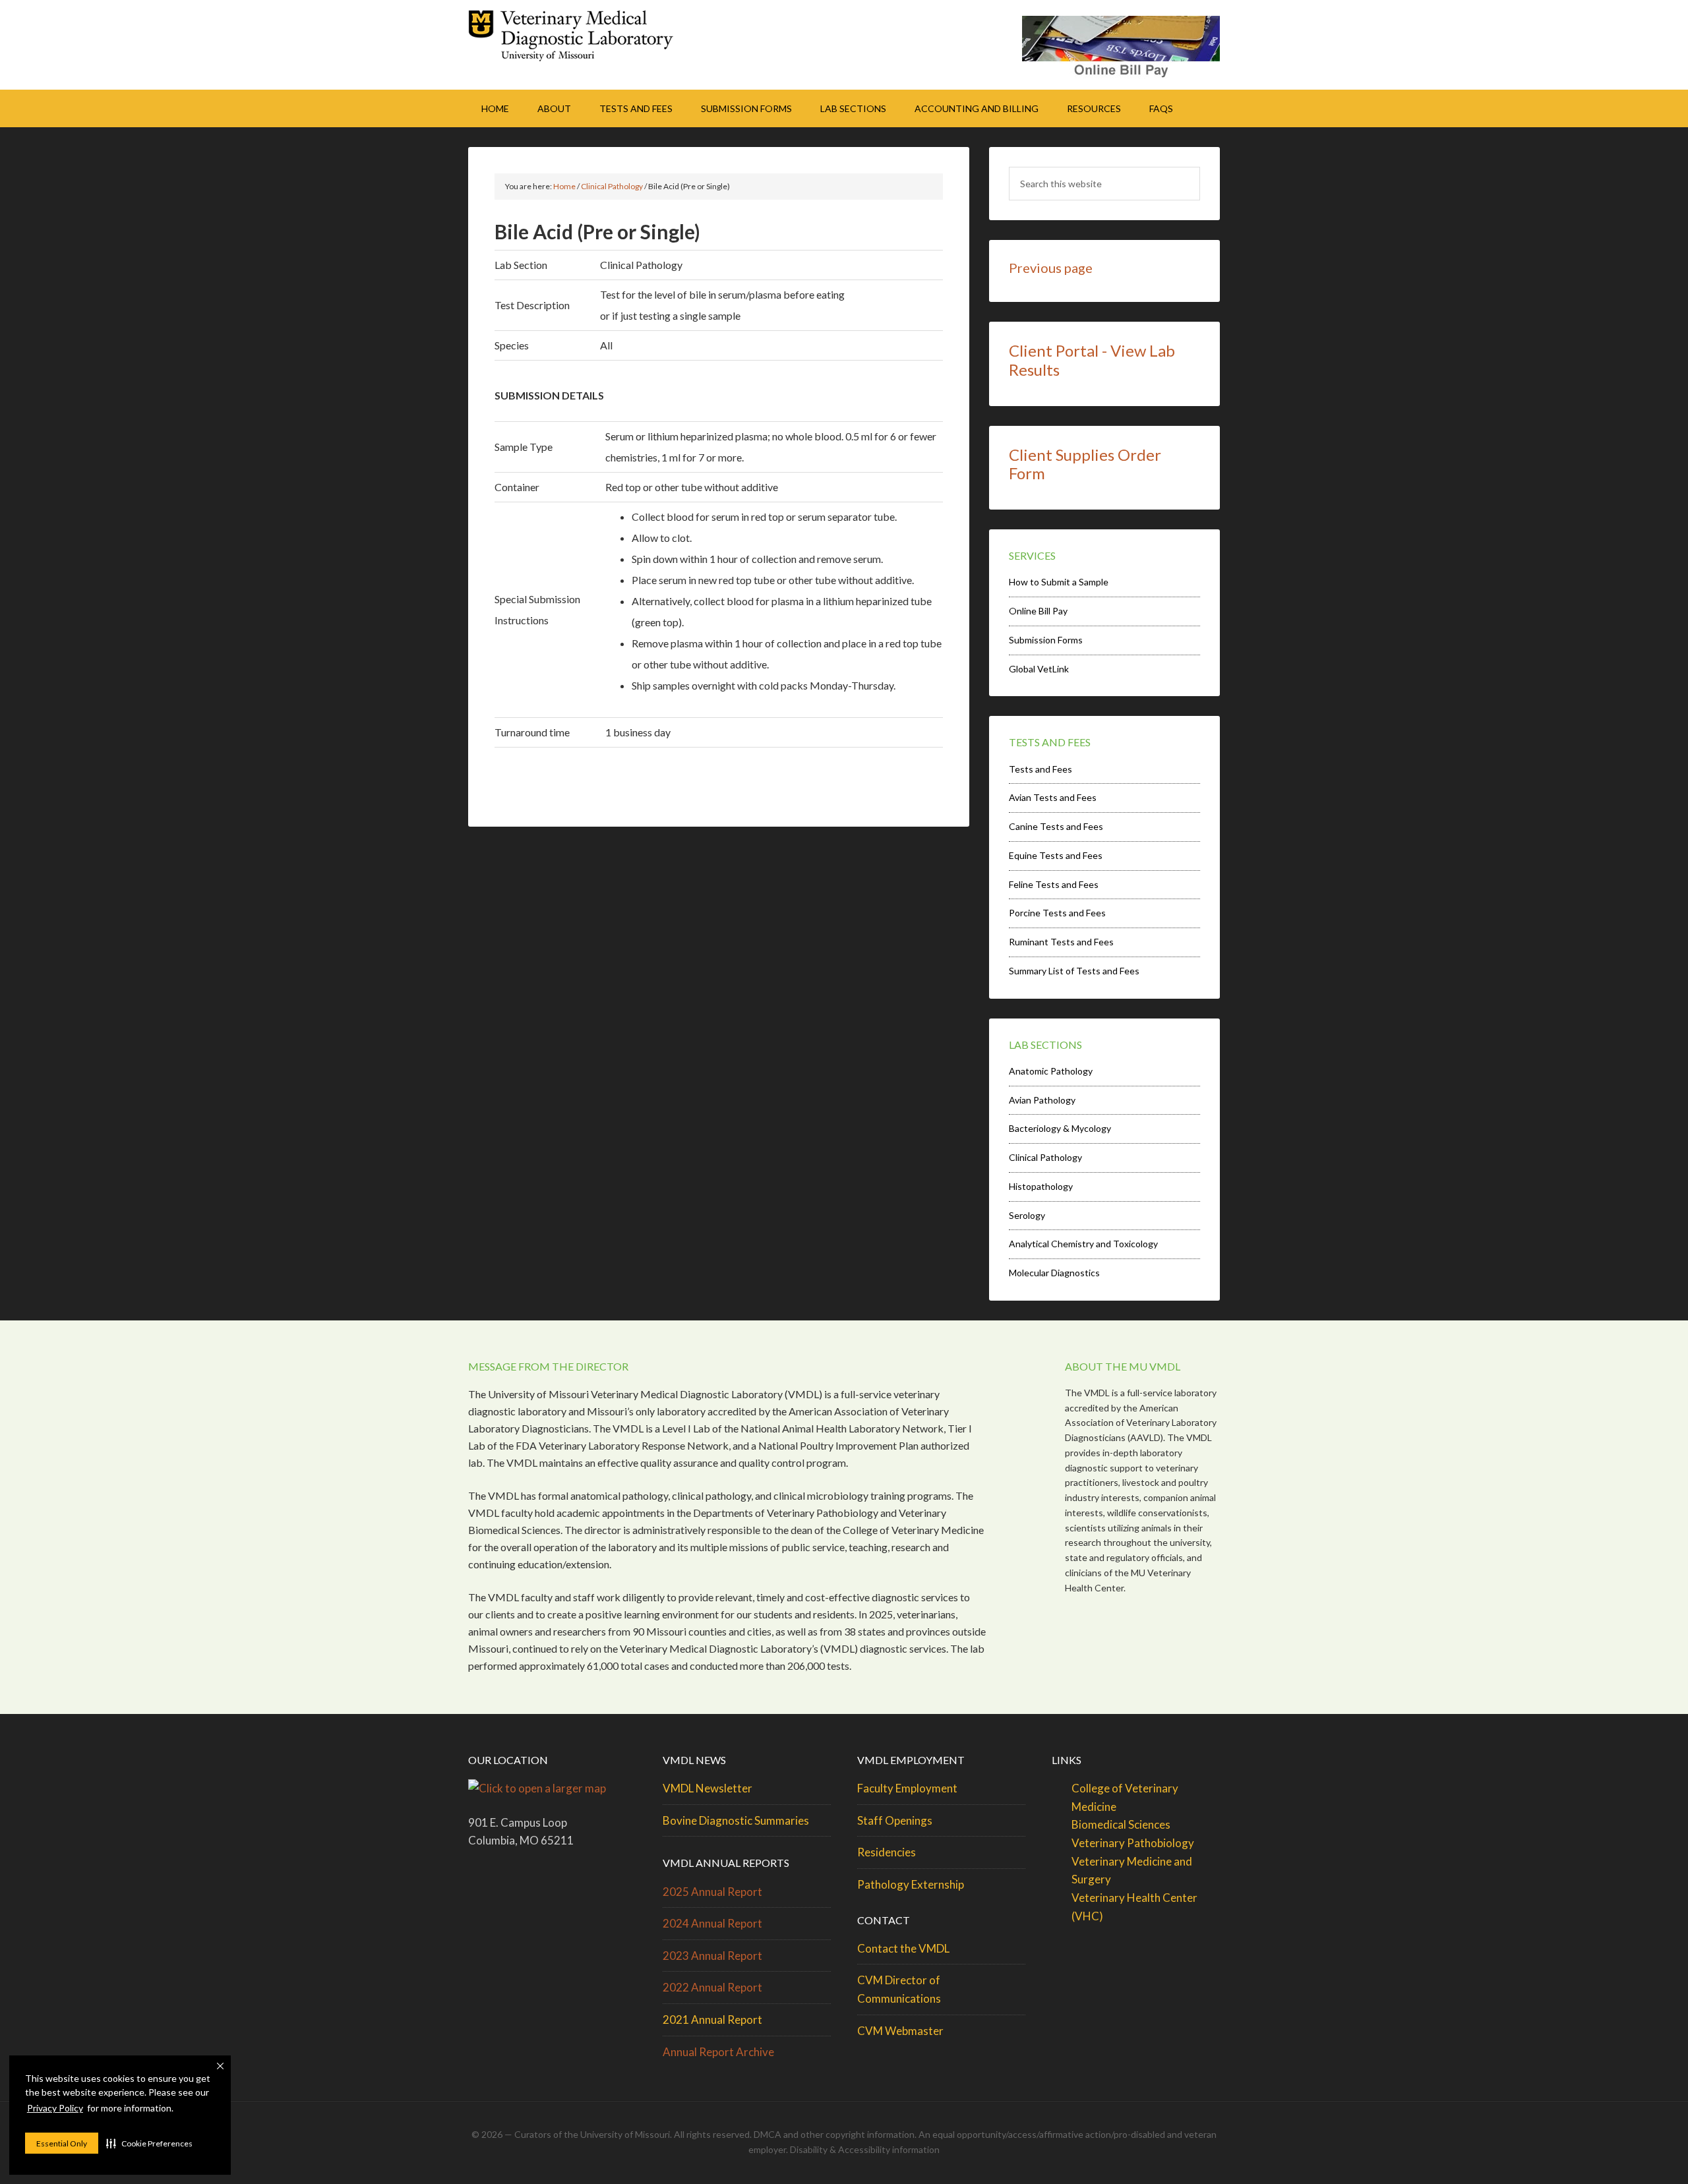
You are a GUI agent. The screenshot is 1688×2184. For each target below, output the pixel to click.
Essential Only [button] (62, 2143)
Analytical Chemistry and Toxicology (1083, 1244)
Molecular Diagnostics (1054, 1273)
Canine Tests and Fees (1056, 826)
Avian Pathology (1042, 1100)
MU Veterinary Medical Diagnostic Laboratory (580, 40)
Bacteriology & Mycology (1060, 1128)
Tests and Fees (1040, 769)
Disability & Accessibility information (865, 2149)
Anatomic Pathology (1051, 1071)
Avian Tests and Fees (1053, 797)
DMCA (768, 2134)
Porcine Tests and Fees (1057, 913)
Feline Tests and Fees (1054, 884)
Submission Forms (1046, 640)
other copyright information (858, 2134)
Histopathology (1041, 1186)
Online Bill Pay (1038, 611)
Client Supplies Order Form (1085, 464)
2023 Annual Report (712, 1956)
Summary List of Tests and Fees (1074, 971)
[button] (149, 2143)
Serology (1027, 1215)
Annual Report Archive (718, 2052)
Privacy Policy (55, 2108)
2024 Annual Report (712, 1923)
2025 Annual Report (712, 1892)
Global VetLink (1039, 669)
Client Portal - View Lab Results (1092, 360)
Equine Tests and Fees (1056, 855)
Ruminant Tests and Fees (1061, 942)
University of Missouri (625, 2134)
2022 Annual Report (712, 1987)
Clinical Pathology (1045, 1157)
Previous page (1051, 268)
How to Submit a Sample (1059, 582)
